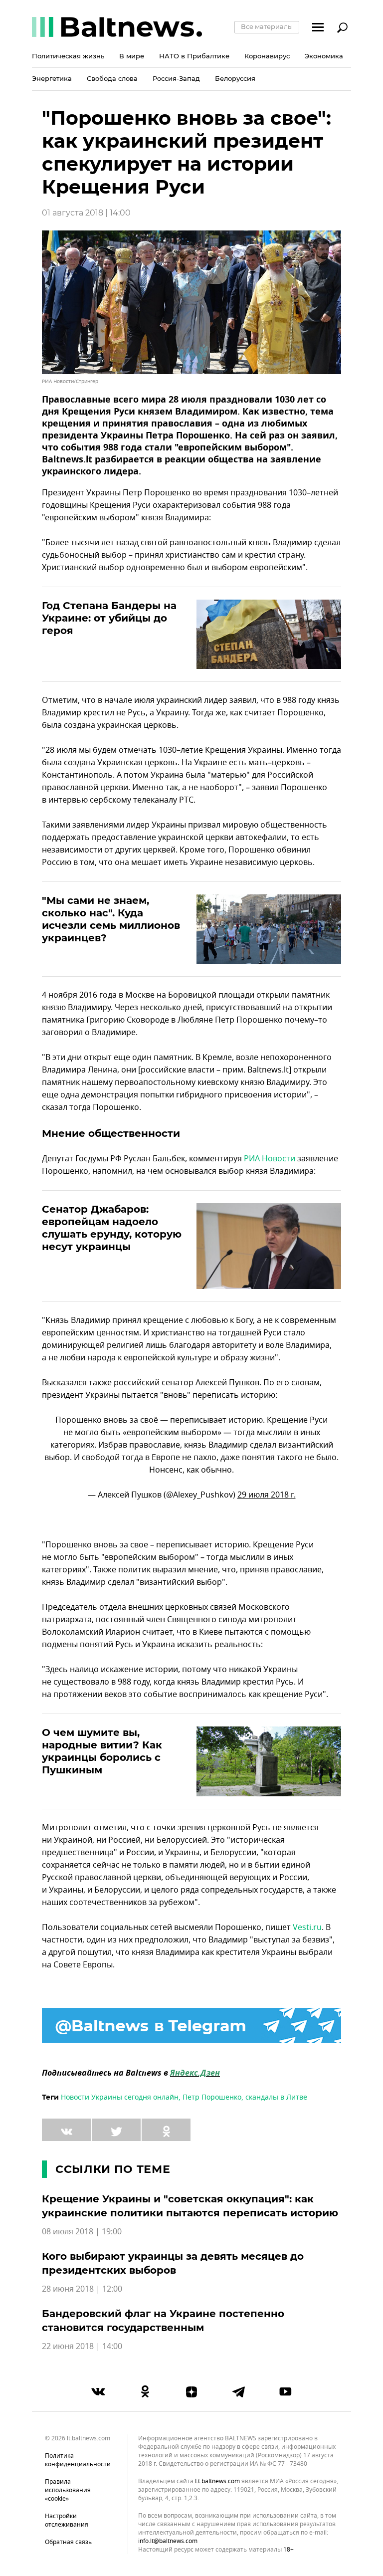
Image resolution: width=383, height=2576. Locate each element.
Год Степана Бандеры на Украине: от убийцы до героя (109, 618)
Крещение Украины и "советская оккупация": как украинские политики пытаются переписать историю (190, 2206)
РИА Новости (270, 1159)
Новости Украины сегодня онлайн (120, 2097)
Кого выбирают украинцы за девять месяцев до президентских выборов (173, 2263)
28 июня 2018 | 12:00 (82, 2289)
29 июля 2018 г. (267, 1495)
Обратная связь (68, 2542)
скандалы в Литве (276, 2097)
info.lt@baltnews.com (168, 2541)
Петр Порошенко (212, 2097)
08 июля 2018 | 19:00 (82, 2232)
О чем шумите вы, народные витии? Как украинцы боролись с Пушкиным (102, 1751)
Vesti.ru (307, 1928)
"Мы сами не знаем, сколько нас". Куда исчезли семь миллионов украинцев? (111, 919)
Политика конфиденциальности (78, 2460)
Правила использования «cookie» (68, 2490)
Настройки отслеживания (67, 2520)
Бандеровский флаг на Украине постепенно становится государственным (163, 2321)
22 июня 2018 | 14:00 (82, 2347)
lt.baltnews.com (217, 2481)
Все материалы (267, 26)
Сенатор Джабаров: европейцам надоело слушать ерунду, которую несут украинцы (112, 1228)
